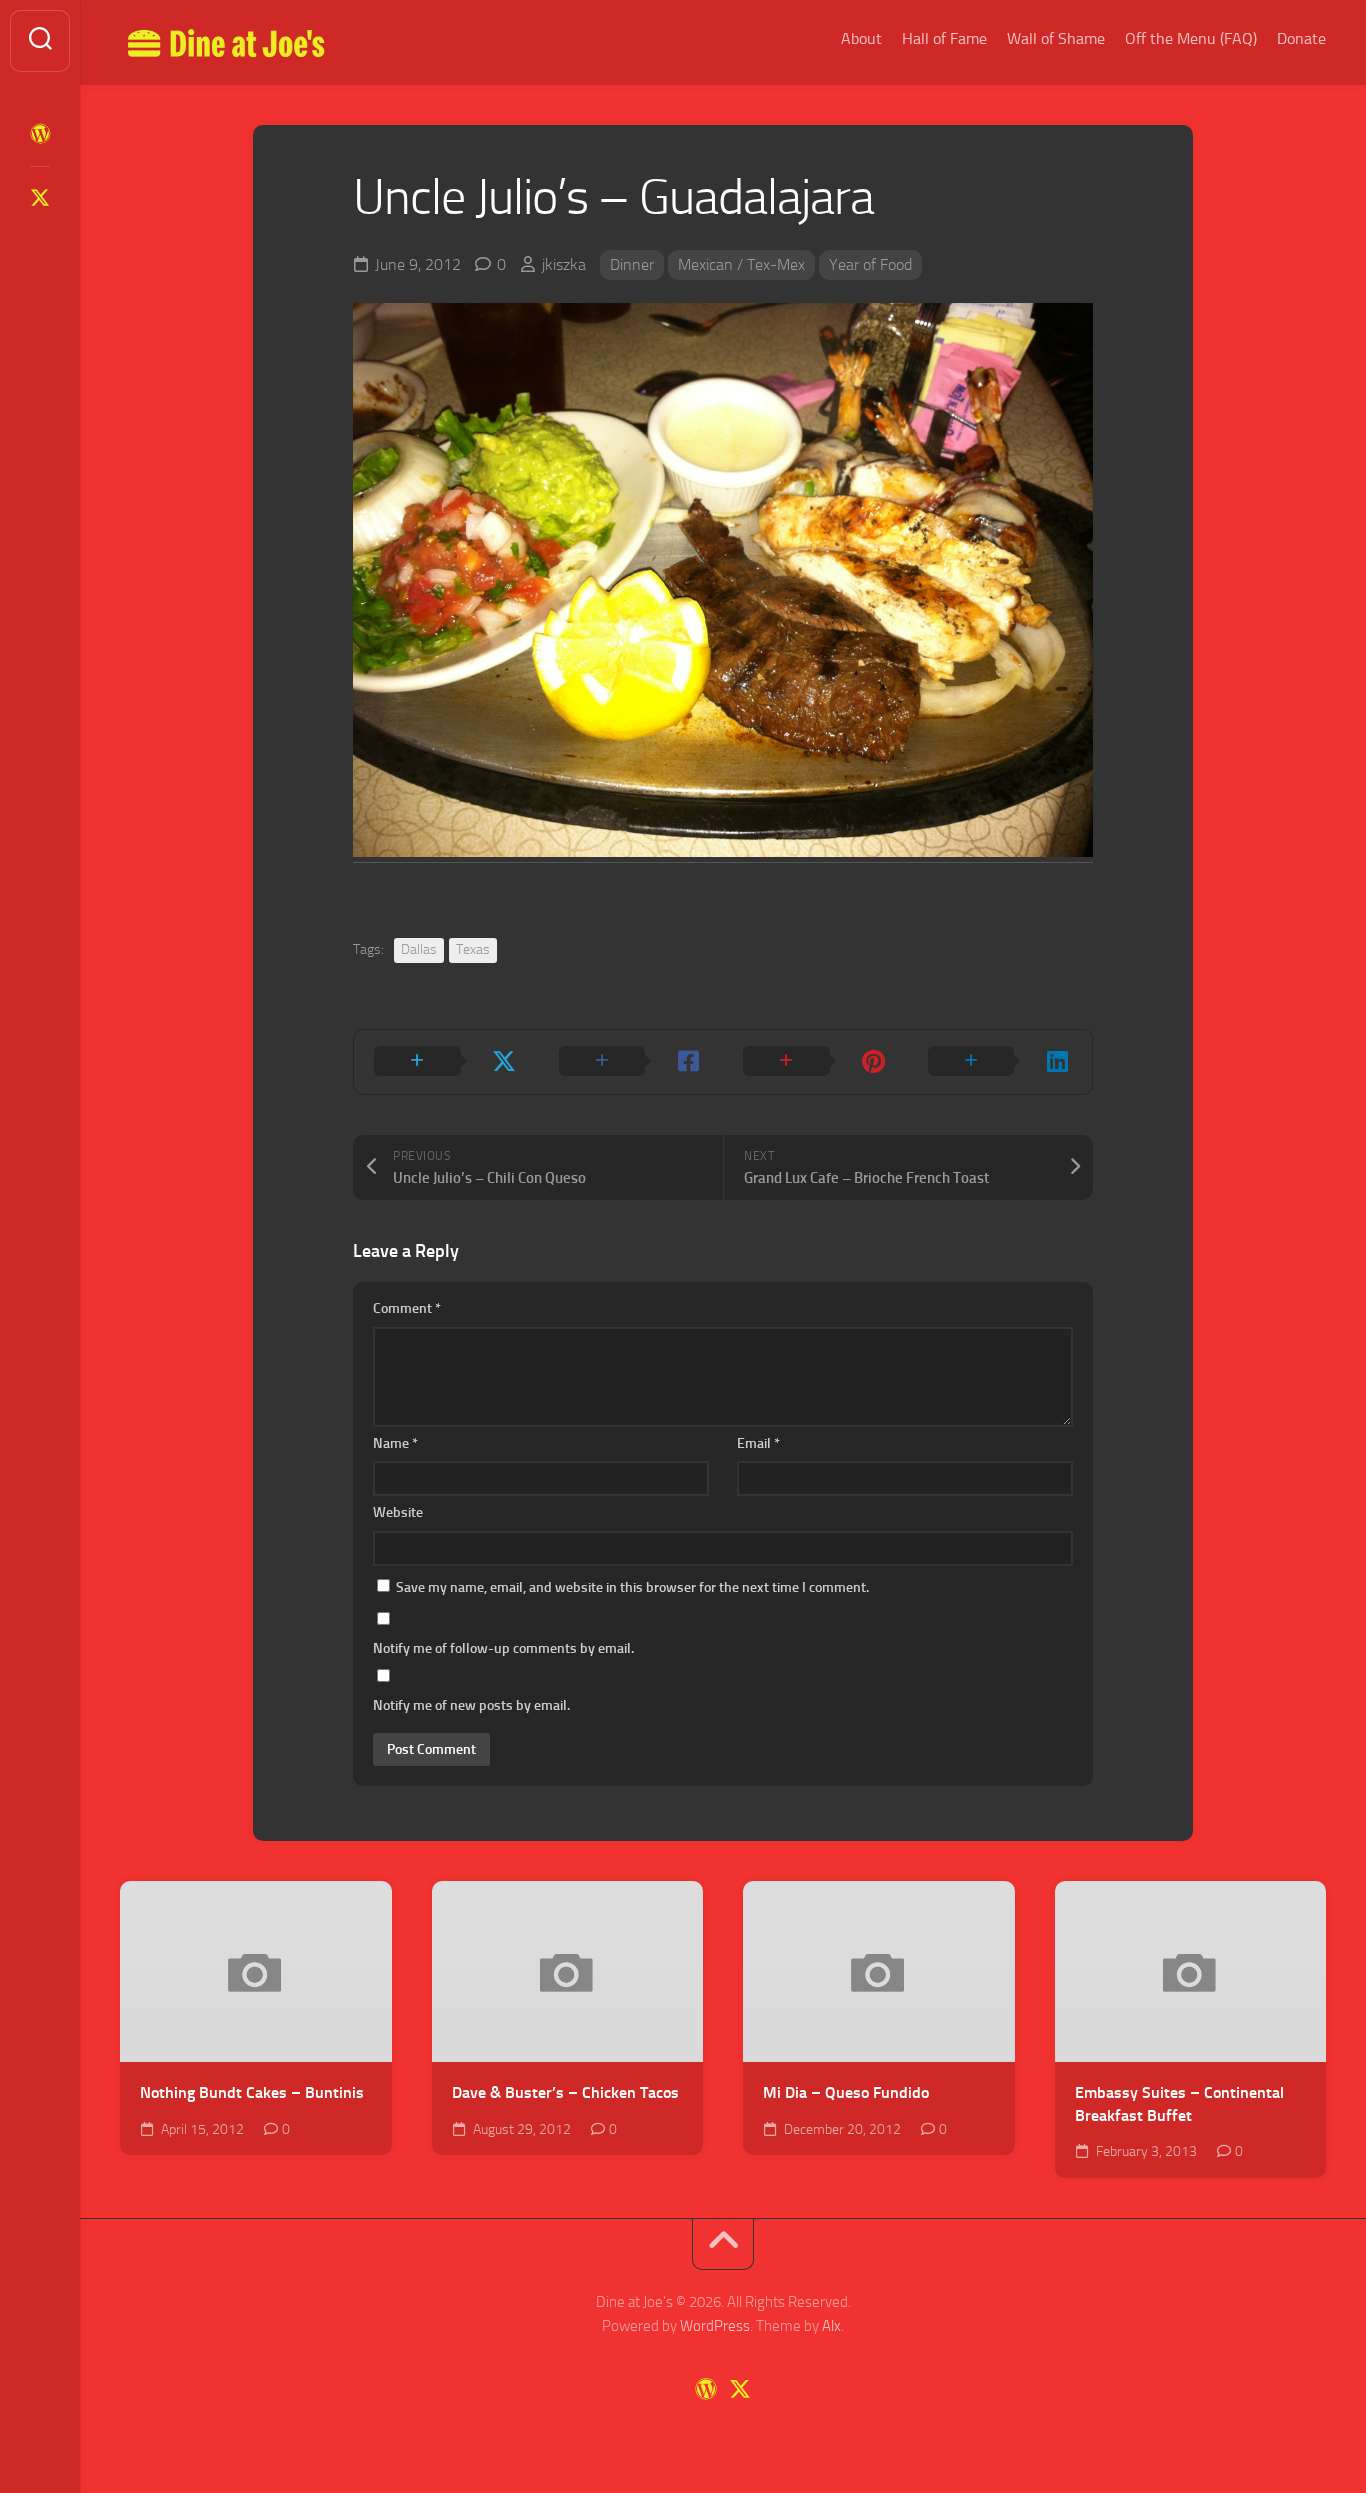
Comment (407, 1308)
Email (758, 1443)
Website (398, 1512)
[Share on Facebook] (631, 1062)
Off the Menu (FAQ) (1191, 38)
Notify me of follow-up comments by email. (503, 1648)
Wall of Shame (1056, 38)
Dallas (419, 949)
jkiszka (564, 264)
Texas (473, 949)
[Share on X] (446, 1062)
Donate (1301, 38)
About (861, 38)
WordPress (715, 2326)
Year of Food (870, 264)
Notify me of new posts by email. (471, 1705)
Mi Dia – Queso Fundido (846, 2092)
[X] (40, 198)
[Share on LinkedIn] (1000, 1062)
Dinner (632, 264)
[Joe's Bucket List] (40, 134)
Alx (831, 2326)
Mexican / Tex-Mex (741, 264)
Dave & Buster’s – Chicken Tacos (565, 2092)
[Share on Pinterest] (815, 1062)
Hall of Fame (944, 38)
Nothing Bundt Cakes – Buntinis (252, 2092)
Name (395, 1443)
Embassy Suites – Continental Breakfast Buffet (1179, 2104)
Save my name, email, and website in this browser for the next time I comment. (632, 1587)
